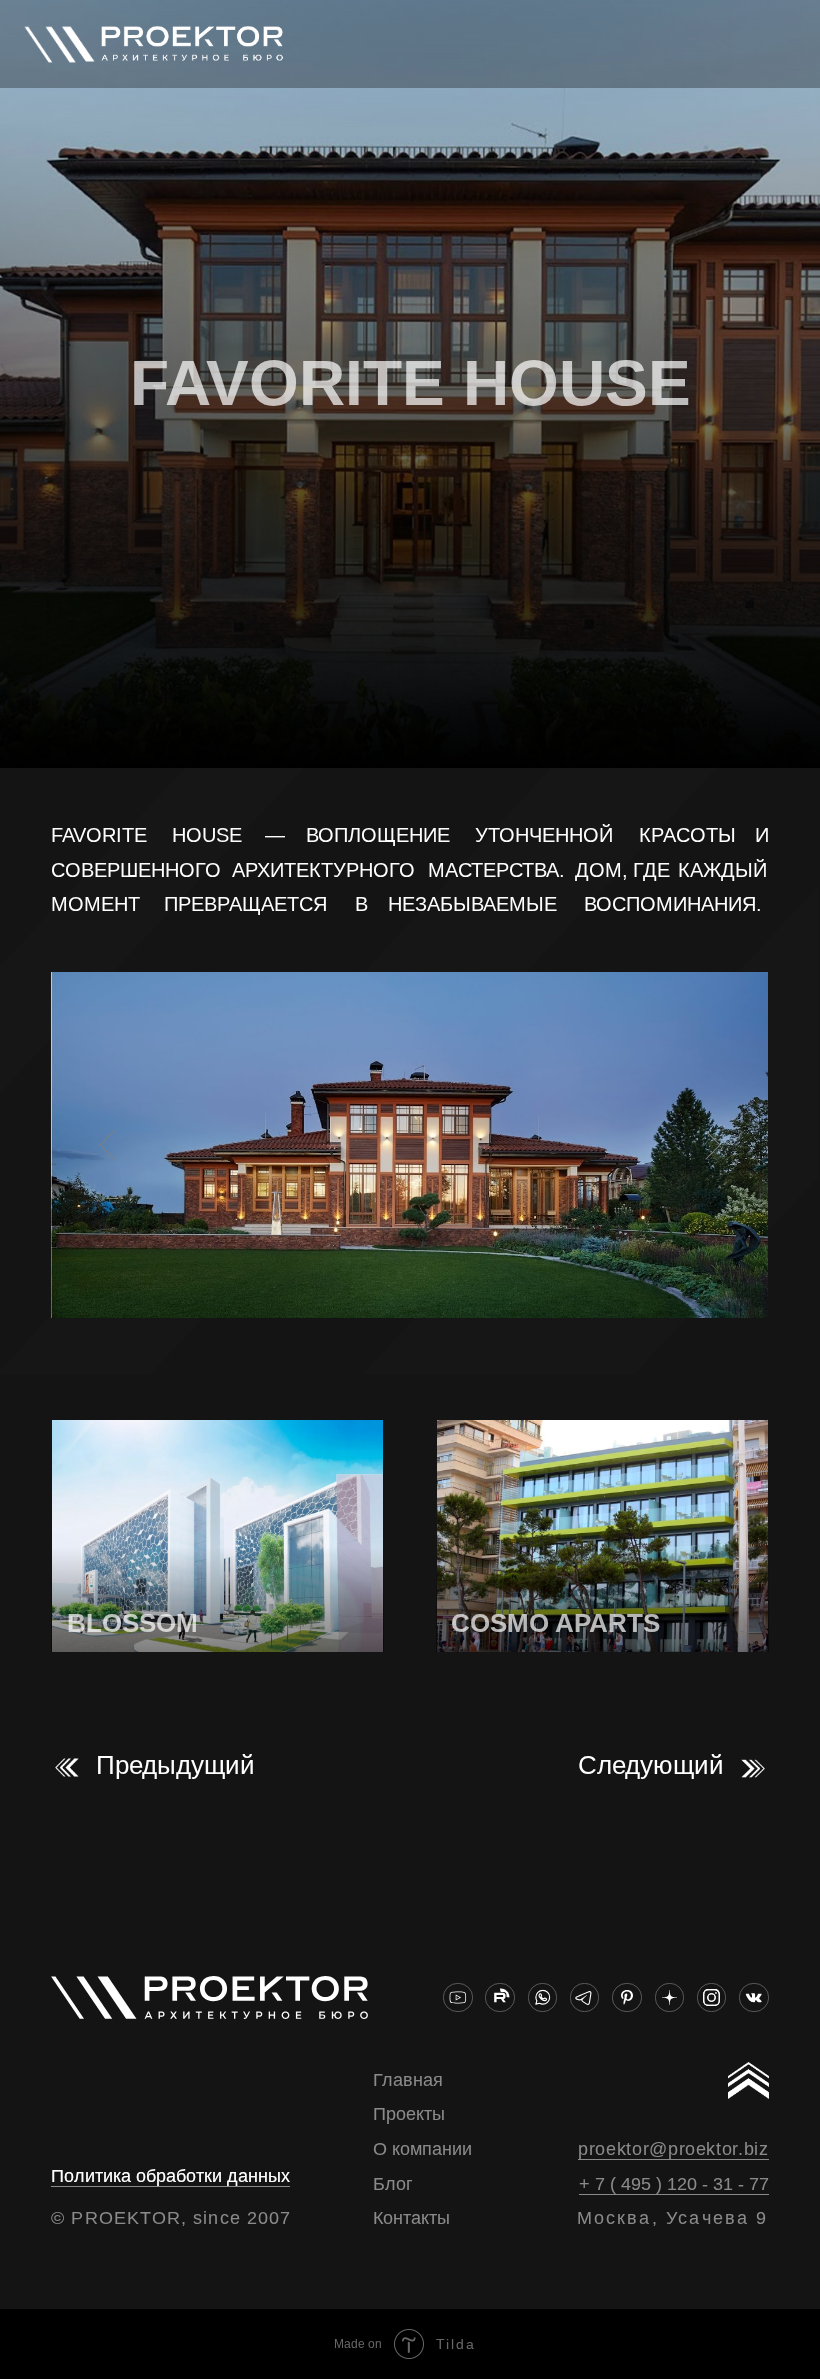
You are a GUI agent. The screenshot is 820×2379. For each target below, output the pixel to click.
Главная (408, 2080)
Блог (393, 2184)
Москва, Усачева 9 (673, 2218)
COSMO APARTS (555, 1623)
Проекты (409, 2114)
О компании (422, 2149)
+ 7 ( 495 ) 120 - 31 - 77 (674, 2184)
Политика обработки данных (170, 2176)
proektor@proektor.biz (673, 2149)
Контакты (411, 2218)
